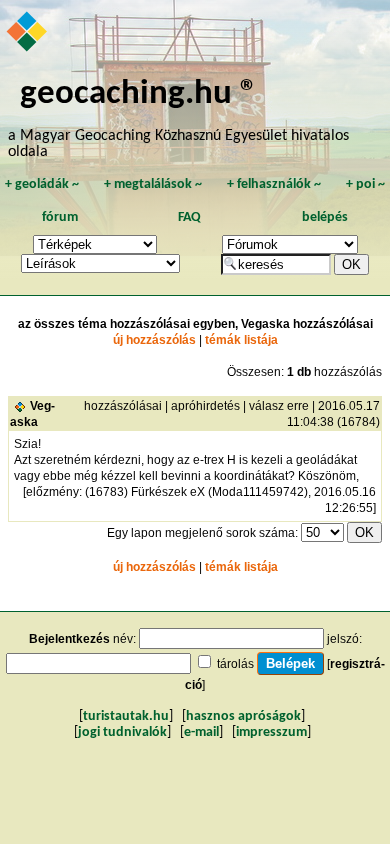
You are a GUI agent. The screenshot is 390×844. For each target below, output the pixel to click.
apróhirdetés (205, 406)
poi (365, 184)
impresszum (271, 732)
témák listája (241, 340)
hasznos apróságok (243, 716)
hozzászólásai (123, 406)
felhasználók (274, 184)
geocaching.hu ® (139, 94)
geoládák (42, 184)
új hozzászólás (154, 340)
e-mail (201, 732)
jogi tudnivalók (122, 732)
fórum (60, 217)
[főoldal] (28, 33)
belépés (325, 217)
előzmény (52, 492)
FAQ (189, 217)
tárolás (235, 664)
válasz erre (279, 406)
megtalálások (153, 184)
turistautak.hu (126, 716)
